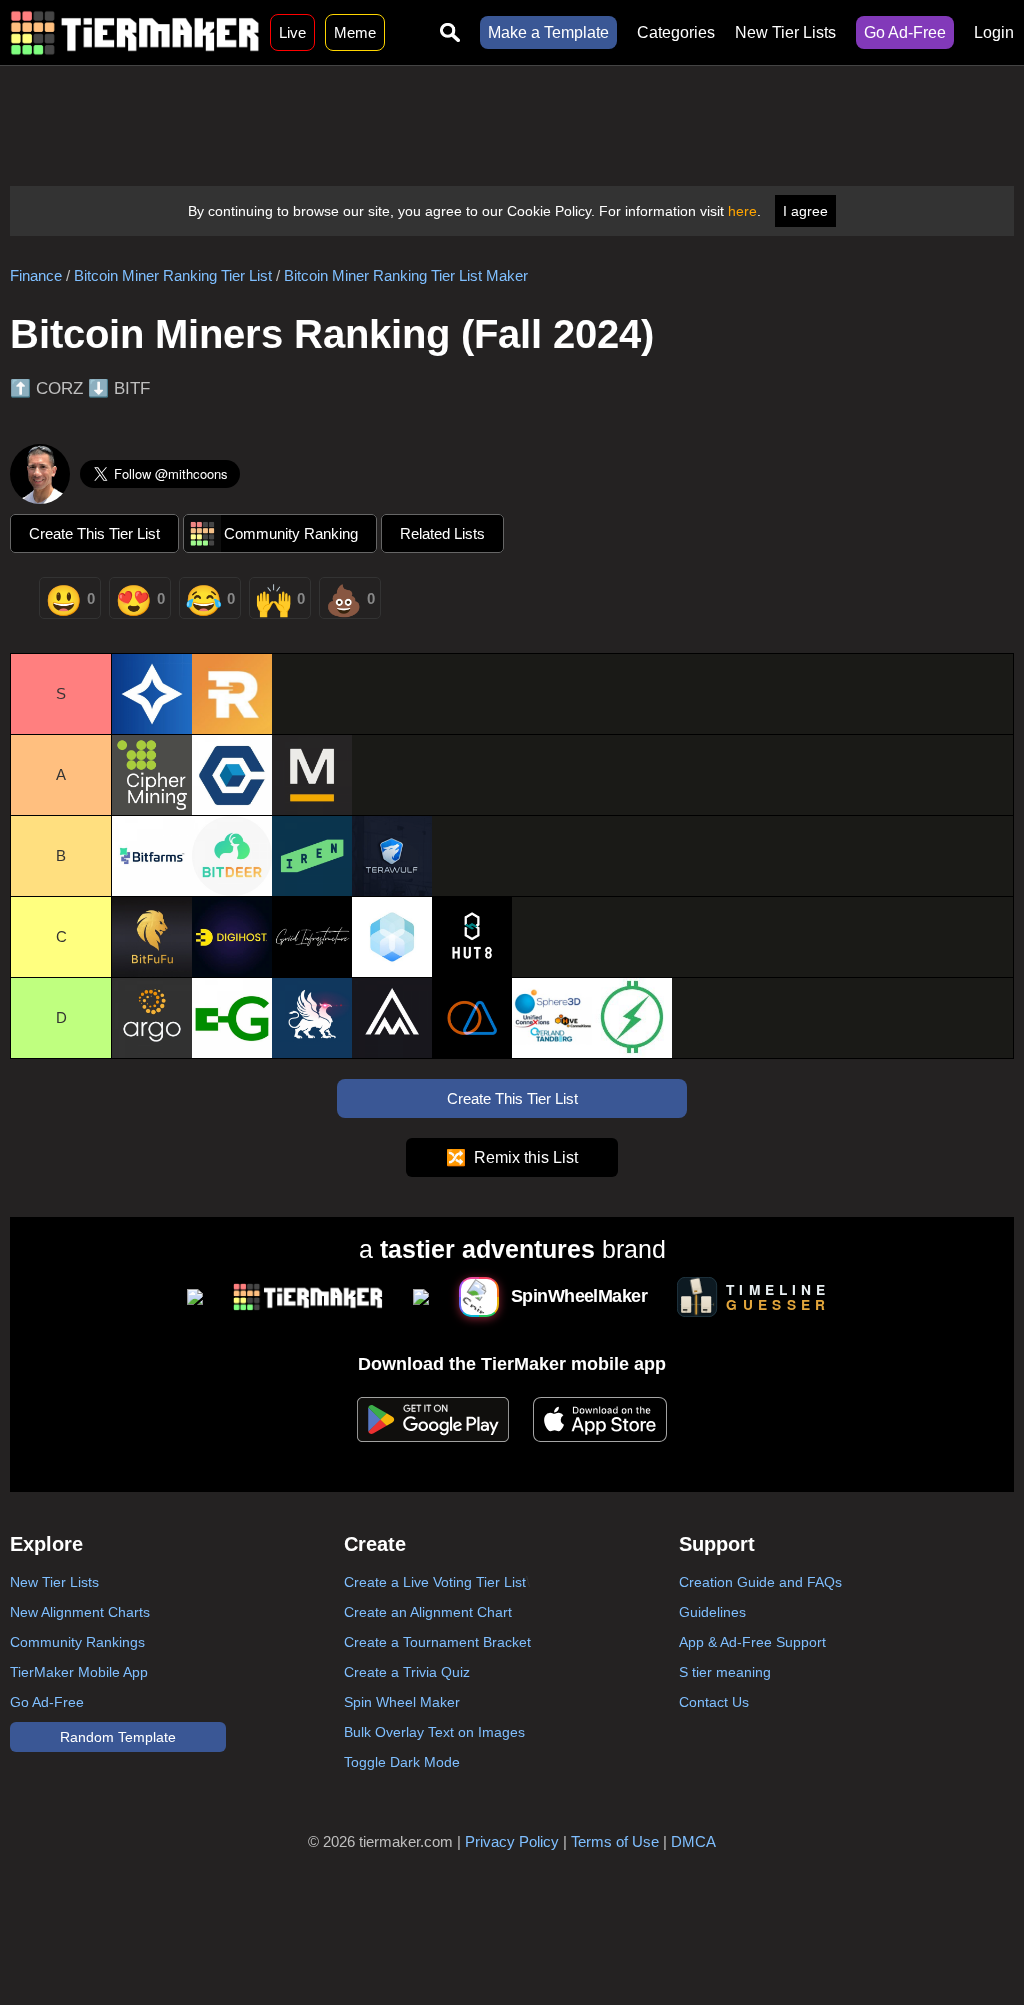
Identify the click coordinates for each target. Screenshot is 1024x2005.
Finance (36, 275)
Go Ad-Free (905, 32)
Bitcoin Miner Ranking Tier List (173, 275)
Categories (676, 32)
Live (292, 32)
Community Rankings (77, 1642)
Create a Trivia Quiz (407, 1672)
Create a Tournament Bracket (437, 1642)
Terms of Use (615, 1841)
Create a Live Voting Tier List (435, 1582)
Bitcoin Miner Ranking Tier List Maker (406, 275)
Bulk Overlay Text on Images (434, 1732)
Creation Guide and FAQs (760, 1582)
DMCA (693, 1841)
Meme (355, 32)
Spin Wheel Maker (402, 1702)
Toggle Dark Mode (402, 1762)
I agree (805, 211)
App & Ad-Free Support (752, 1642)
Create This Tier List (94, 533)
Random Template (118, 1737)
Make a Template (548, 32)
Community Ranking (291, 533)
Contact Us (714, 1702)
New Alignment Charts (80, 1612)
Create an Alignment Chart (428, 1612)
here (742, 211)
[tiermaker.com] (135, 32)
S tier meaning (725, 1672)
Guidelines (712, 1612)
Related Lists (442, 533)
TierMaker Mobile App (79, 1672)
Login (994, 32)
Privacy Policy (512, 1841)
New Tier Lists (785, 32)
